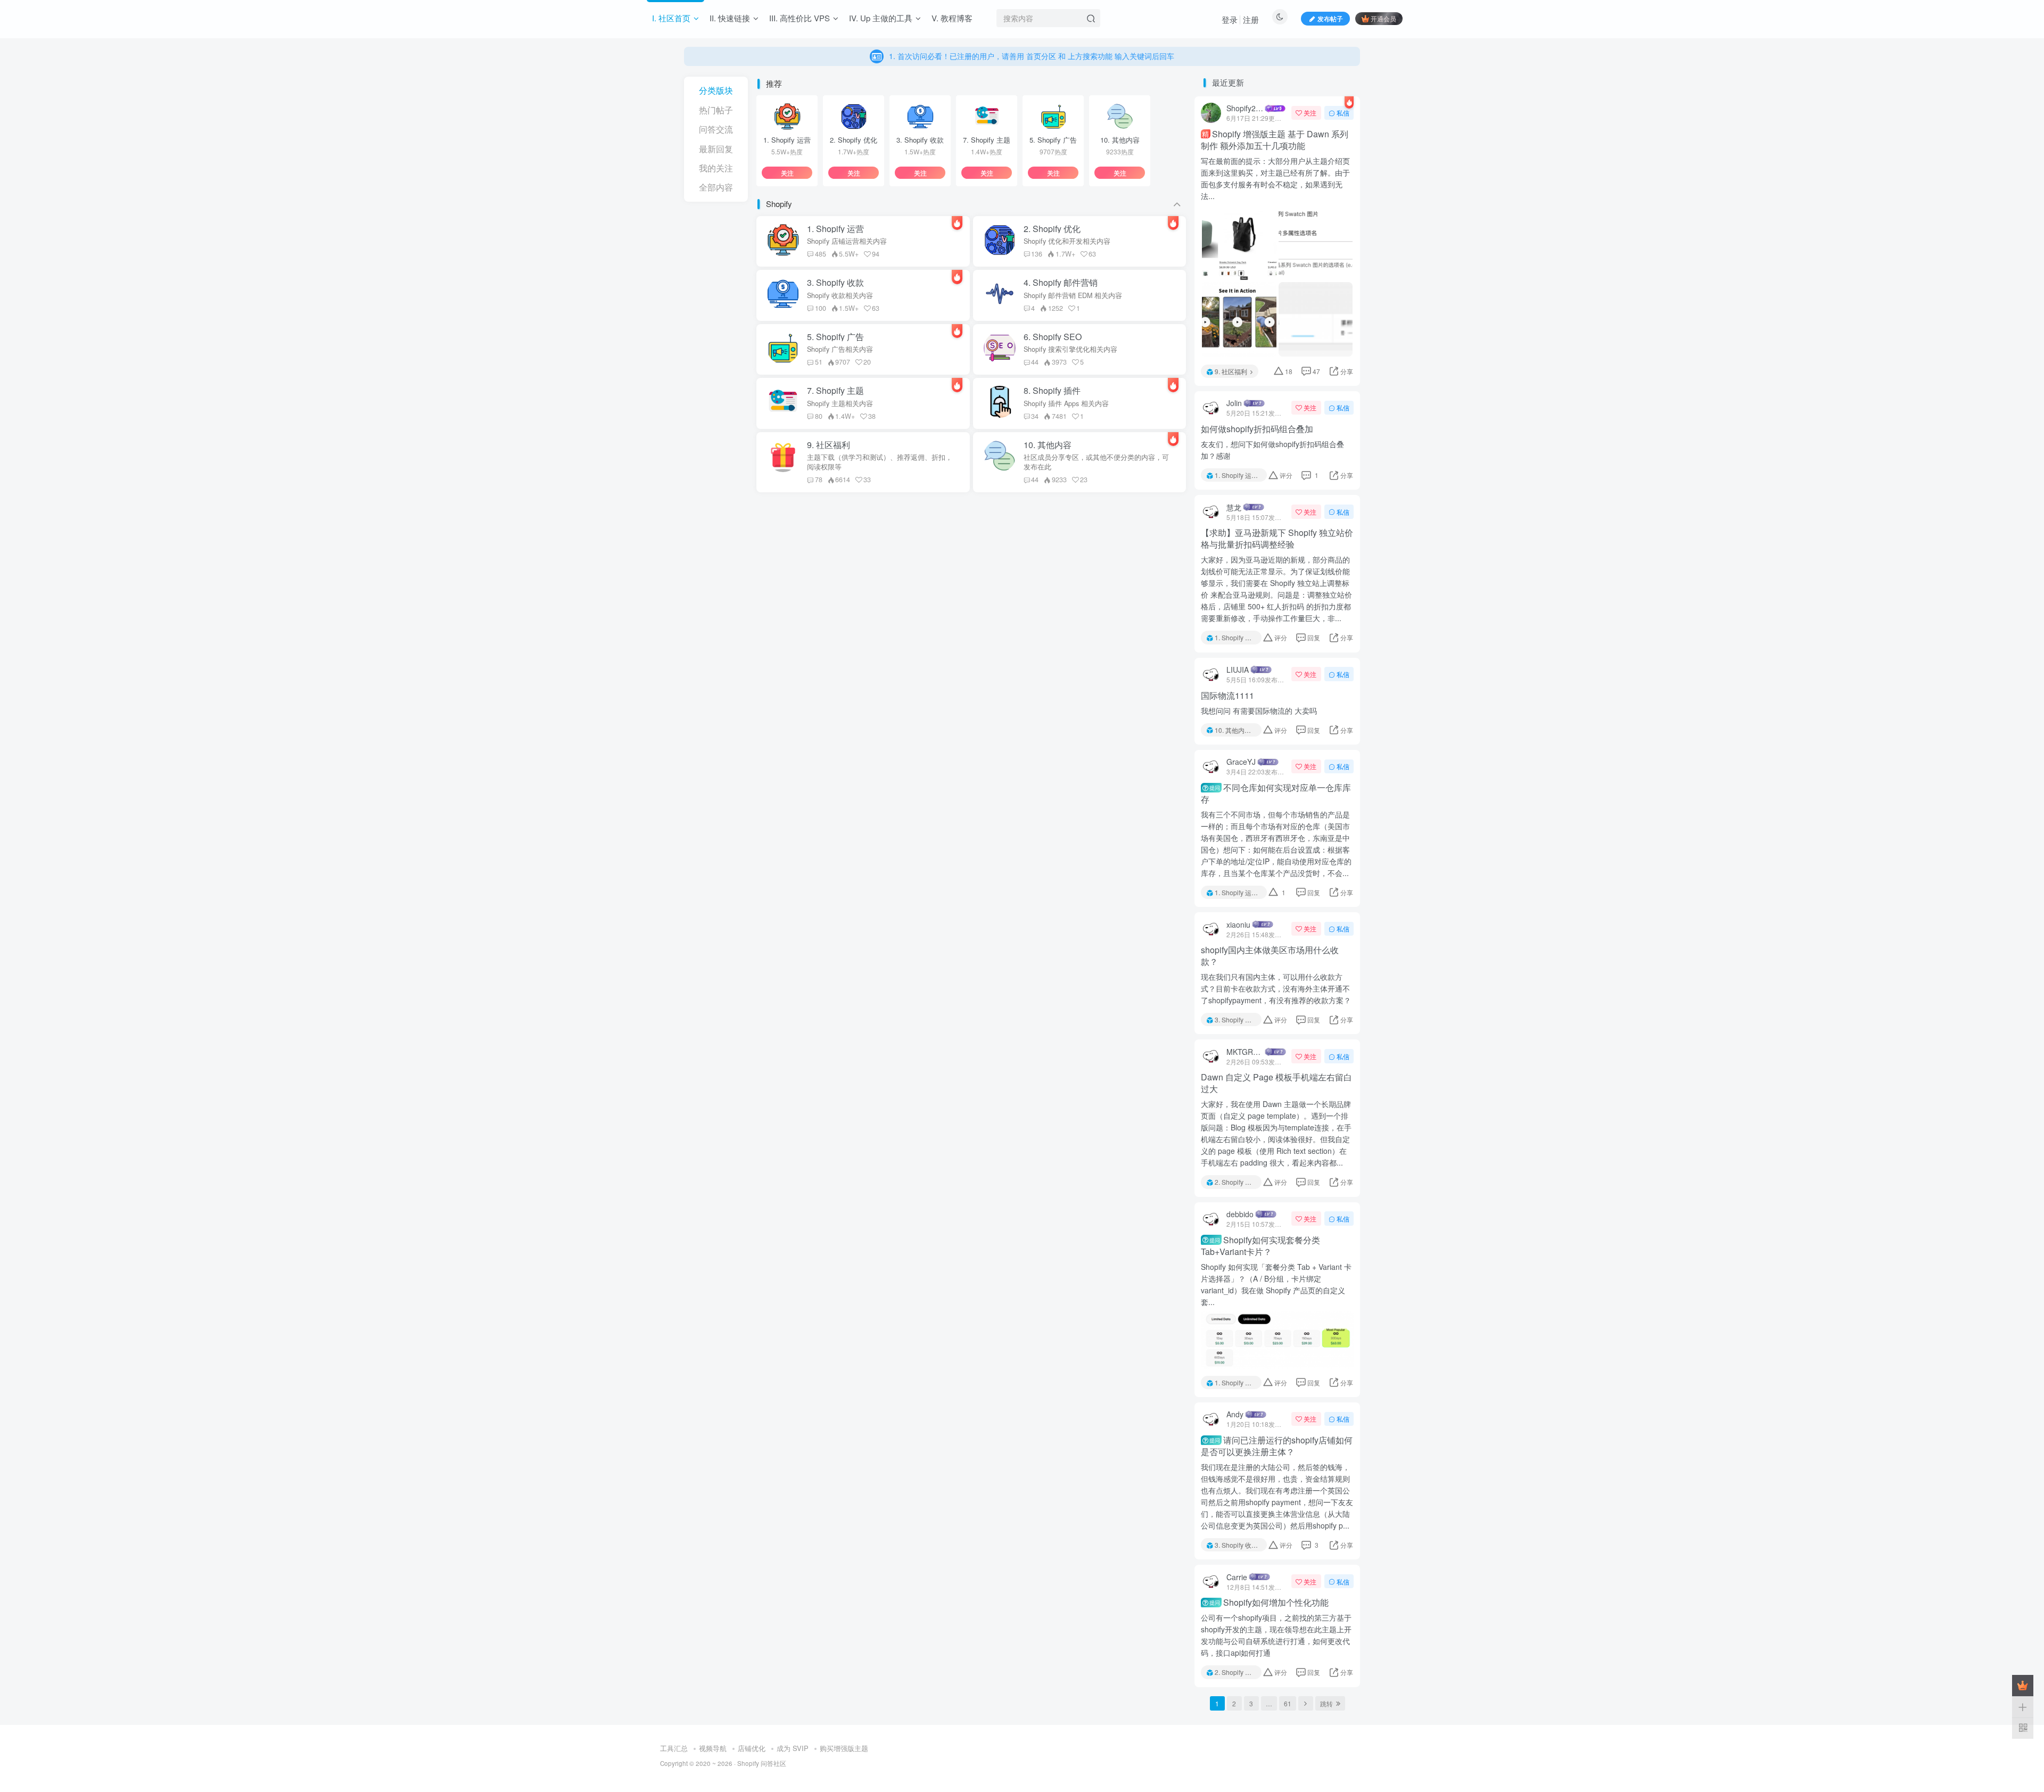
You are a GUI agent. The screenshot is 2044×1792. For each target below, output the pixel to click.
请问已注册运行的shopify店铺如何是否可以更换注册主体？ (1277, 1446)
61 (1288, 1703)
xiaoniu (1238, 924)
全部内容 (716, 187)
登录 (1230, 19)
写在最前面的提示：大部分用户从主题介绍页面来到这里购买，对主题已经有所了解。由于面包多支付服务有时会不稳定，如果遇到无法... (1275, 178)
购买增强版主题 (844, 1748)
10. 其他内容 (1233, 730)
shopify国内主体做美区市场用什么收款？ (1270, 956)
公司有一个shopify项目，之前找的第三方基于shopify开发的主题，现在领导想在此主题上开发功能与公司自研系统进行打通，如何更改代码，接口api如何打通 (1276, 1635)
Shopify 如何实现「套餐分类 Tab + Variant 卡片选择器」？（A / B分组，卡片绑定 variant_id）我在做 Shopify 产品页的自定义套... (1276, 1284)
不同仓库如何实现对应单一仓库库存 (1276, 794)
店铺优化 (752, 1748)
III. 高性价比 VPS (800, 18)
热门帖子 (716, 110)
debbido (1240, 1214)
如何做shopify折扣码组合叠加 (1257, 429)
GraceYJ (1241, 762)
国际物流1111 (1227, 696)
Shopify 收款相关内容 (840, 295)
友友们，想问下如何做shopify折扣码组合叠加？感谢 (1272, 450)
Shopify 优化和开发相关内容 (1067, 241)
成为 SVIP (793, 1748)
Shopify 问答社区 (762, 1763)
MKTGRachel (1245, 1052)
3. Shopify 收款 (1236, 1019)
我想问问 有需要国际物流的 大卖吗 (1259, 711)
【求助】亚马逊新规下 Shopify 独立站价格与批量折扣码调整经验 (1277, 539)
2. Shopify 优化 (1236, 1182)
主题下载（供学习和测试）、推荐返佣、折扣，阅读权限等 (880, 462)
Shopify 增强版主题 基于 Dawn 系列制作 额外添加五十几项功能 (1275, 140)
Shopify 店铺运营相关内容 (847, 241)
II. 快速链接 (730, 18)
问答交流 (716, 129)
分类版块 (716, 90)
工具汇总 (674, 1748)
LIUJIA (1238, 670)
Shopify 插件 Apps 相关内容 (1066, 403)
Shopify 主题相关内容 (840, 403)
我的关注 (716, 168)
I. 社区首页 (671, 18)
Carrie (1237, 1577)
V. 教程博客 (952, 18)
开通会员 (1383, 18)
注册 (1251, 19)
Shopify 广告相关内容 (840, 349)
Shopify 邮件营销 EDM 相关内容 (1073, 295)
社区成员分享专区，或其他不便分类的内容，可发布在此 (1096, 462)
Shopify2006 (1245, 108)
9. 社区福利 (1231, 371)
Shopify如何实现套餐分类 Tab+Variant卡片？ (1260, 1246)
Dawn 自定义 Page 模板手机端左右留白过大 (1276, 1083)
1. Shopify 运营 (1236, 475)
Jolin (1234, 403)
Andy (1235, 1414)
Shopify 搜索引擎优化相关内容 (1070, 349)
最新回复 (716, 149)
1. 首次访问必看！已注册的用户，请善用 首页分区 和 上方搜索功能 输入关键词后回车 (1031, 48)
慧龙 (1234, 507)
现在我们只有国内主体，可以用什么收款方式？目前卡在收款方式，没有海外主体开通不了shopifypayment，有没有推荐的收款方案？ (1276, 988)
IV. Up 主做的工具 (881, 18)
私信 (1343, 113)
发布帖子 (1330, 18)
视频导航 (713, 1748)
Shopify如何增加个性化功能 (1269, 1603)
